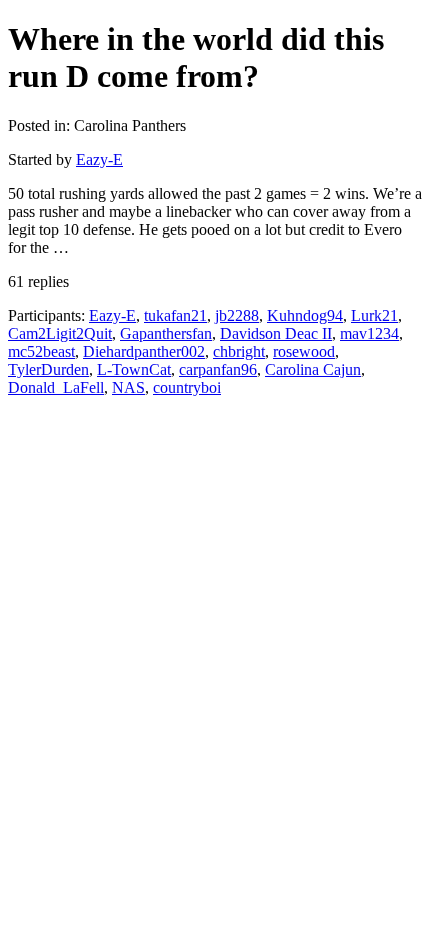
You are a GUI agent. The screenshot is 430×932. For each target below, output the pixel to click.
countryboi (187, 387)
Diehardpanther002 (144, 351)
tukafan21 (175, 315)
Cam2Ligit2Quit (60, 333)
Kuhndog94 (305, 315)
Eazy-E (99, 159)
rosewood (304, 351)
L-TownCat (134, 369)
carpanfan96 (218, 369)
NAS (128, 387)
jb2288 (237, 315)
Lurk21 (374, 315)
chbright (239, 351)
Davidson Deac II (276, 333)
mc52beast (41, 351)
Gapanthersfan (166, 333)
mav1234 (369, 333)
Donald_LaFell (56, 387)
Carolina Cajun (313, 369)
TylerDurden (48, 369)
